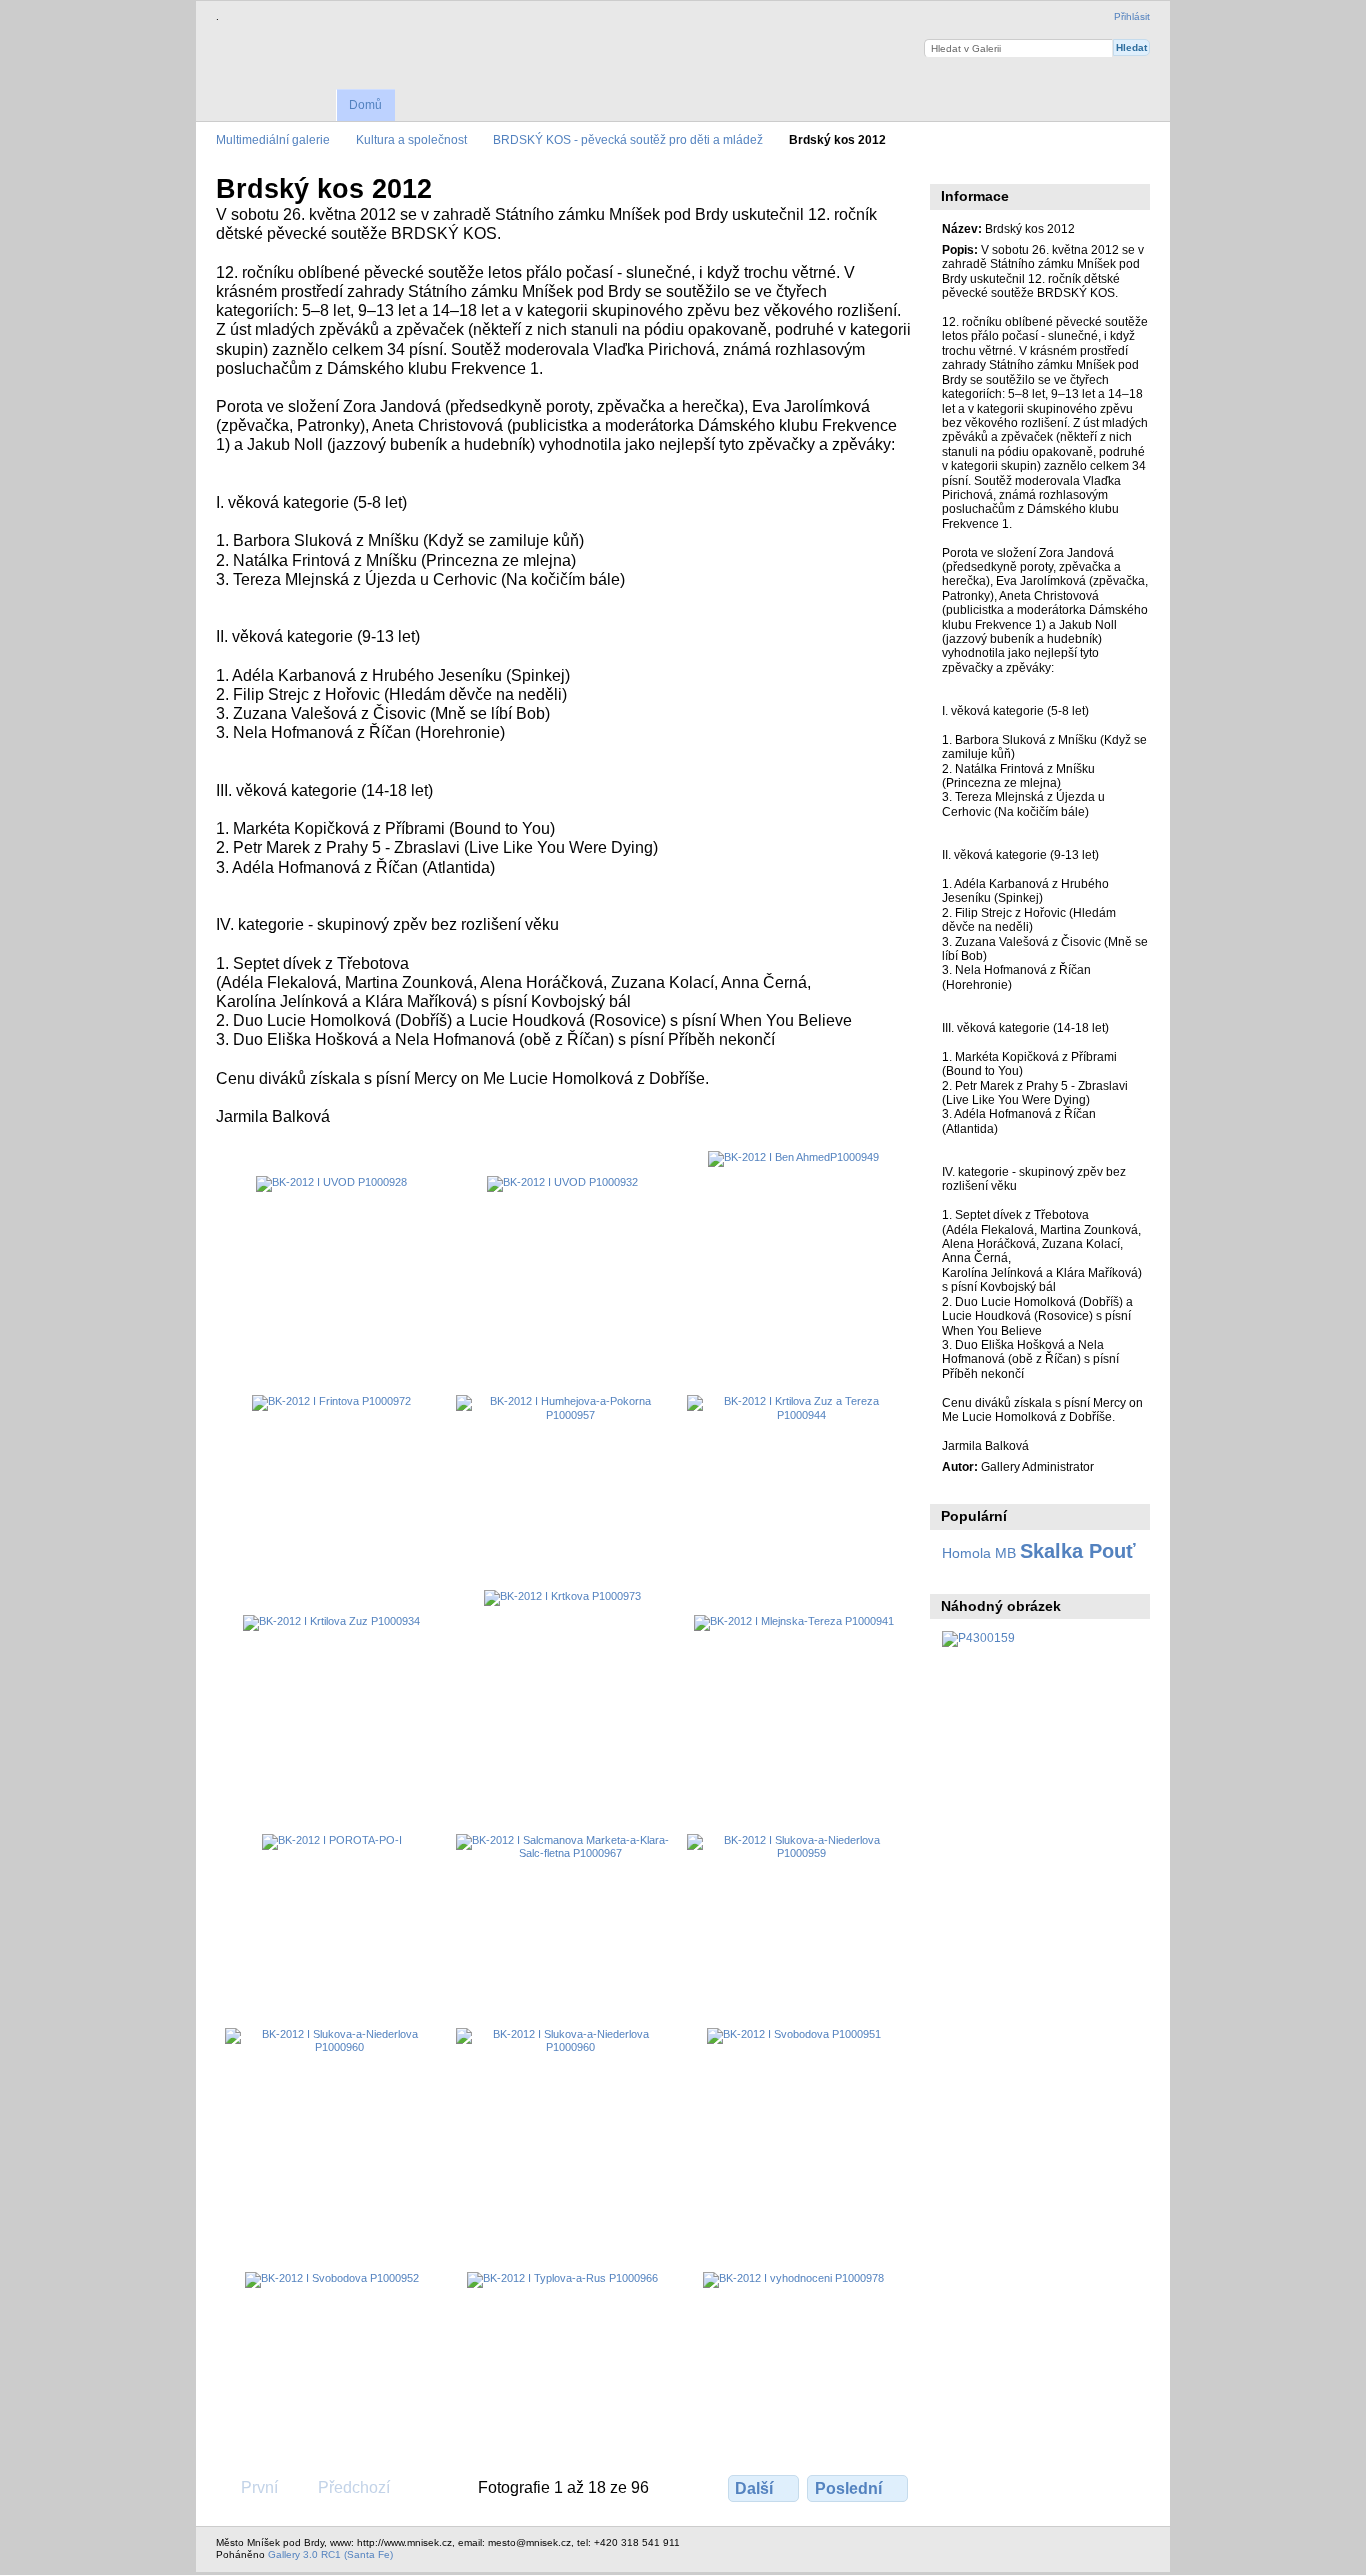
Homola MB (979, 1553)
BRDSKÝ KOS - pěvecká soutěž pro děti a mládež (628, 139)
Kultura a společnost (411, 139)
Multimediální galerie (273, 139)
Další (754, 2488)
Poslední (848, 2488)
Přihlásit (1132, 16)
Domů (365, 105)
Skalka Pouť (1078, 1551)
